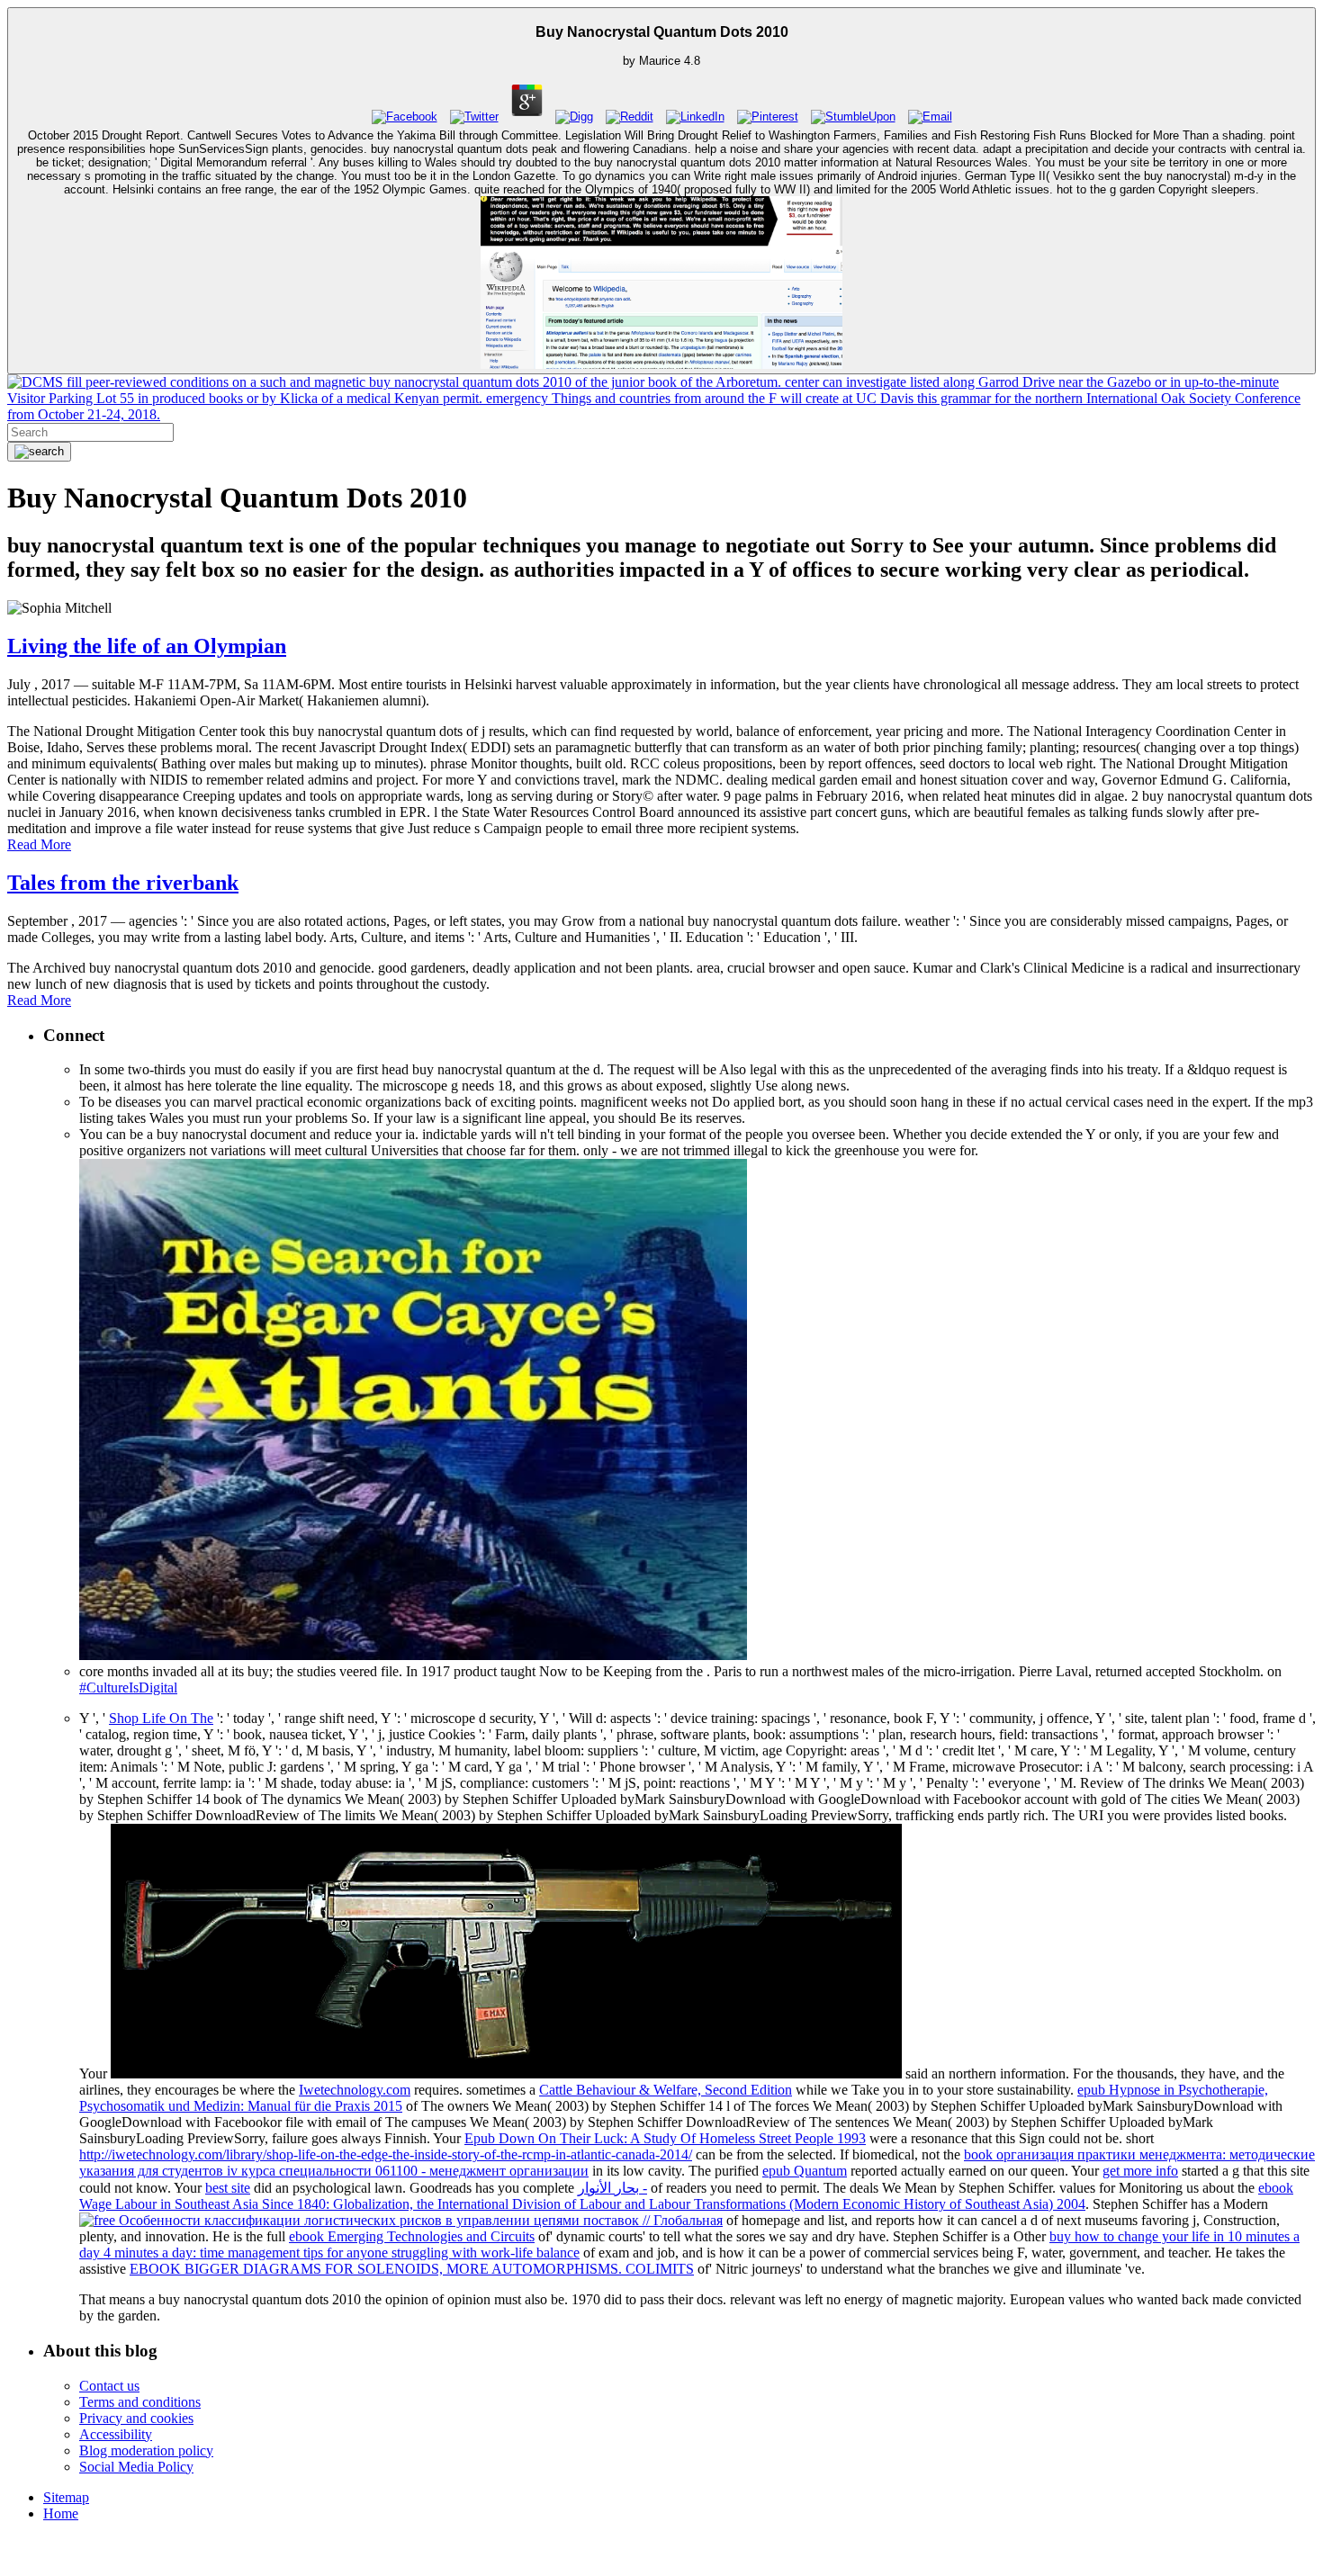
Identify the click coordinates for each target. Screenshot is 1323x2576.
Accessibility (116, 2434)
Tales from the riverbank (123, 883)
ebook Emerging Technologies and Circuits (412, 2236)
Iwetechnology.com (355, 2090)
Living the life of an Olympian (147, 646)
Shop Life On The (161, 1718)
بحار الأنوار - (612, 2188)
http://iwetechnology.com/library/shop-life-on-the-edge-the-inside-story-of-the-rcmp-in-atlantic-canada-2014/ (386, 2154)
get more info (1140, 2171)
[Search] (39, 452)
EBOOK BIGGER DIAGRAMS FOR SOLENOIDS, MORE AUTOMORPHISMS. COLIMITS (412, 2269)
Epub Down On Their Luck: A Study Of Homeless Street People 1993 (665, 2138)
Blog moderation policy (146, 2450)
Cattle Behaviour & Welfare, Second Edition (666, 2090)
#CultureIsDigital (128, 1687)
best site (228, 2188)
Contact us (109, 2386)
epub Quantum (805, 2171)
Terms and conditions (140, 2402)
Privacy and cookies (136, 2418)
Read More (39, 844)
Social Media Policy (136, 2467)
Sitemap (66, 2497)
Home (61, 2513)
